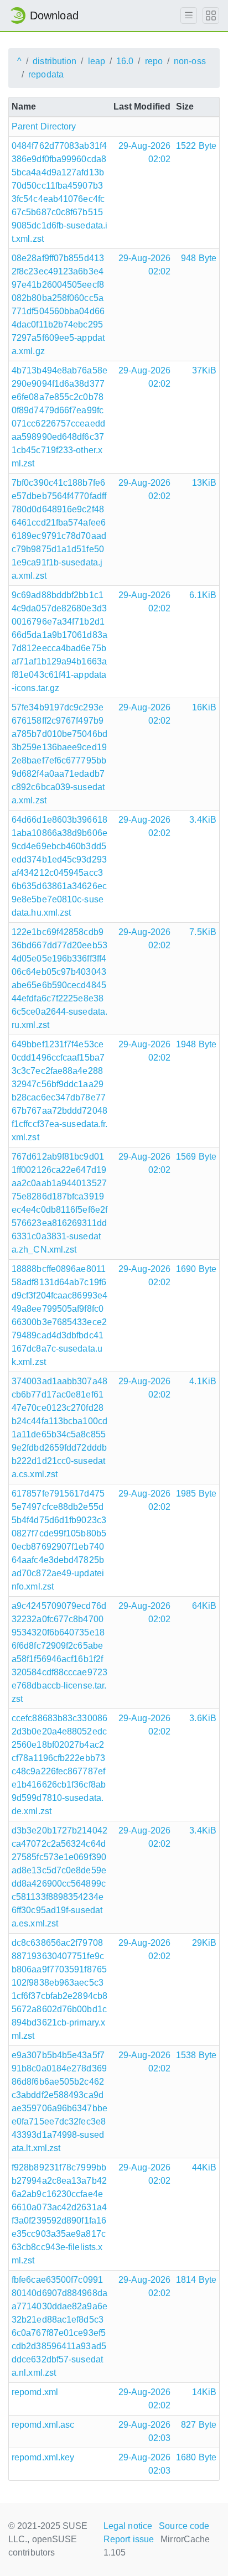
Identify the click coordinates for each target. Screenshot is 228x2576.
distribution (55, 61)
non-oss (190, 61)
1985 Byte (196, 1494)
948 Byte (199, 258)
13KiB (204, 483)
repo (154, 61)
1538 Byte (196, 2055)
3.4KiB (203, 820)
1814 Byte (196, 2280)
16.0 (125, 61)
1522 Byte (196, 146)
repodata (46, 74)
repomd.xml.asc (43, 2425)
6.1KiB (203, 595)
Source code (184, 2526)
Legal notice (128, 2526)
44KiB (204, 2167)
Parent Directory (44, 126)
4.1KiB (203, 1381)
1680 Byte (196, 2457)
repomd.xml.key (43, 2457)
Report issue (129, 2539)
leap (97, 61)
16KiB (204, 707)
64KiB (204, 1606)
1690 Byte (196, 1269)
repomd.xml (35, 2392)
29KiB (204, 1943)
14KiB (204, 2392)
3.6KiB (203, 1718)
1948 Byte (196, 1044)
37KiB (204, 370)
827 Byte (199, 2425)
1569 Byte (196, 1157)
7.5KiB (203, 932)
